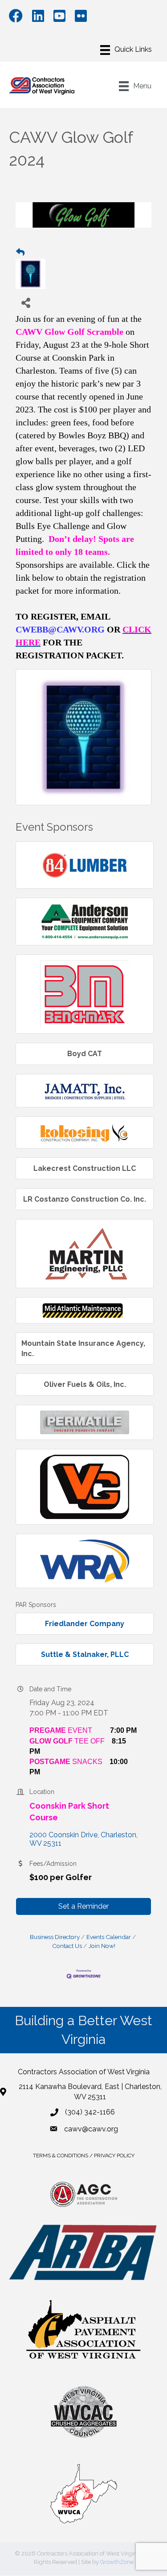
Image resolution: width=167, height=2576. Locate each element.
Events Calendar (109, 1937)
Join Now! (102, 1946)
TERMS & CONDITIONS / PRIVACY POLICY (84, 2156)
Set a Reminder (83, 1906)
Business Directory (55, 1937)
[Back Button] (20, 253)
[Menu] (126, 50)
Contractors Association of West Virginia (84, 2072)
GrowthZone (117, 2562)
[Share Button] (26, 302)
